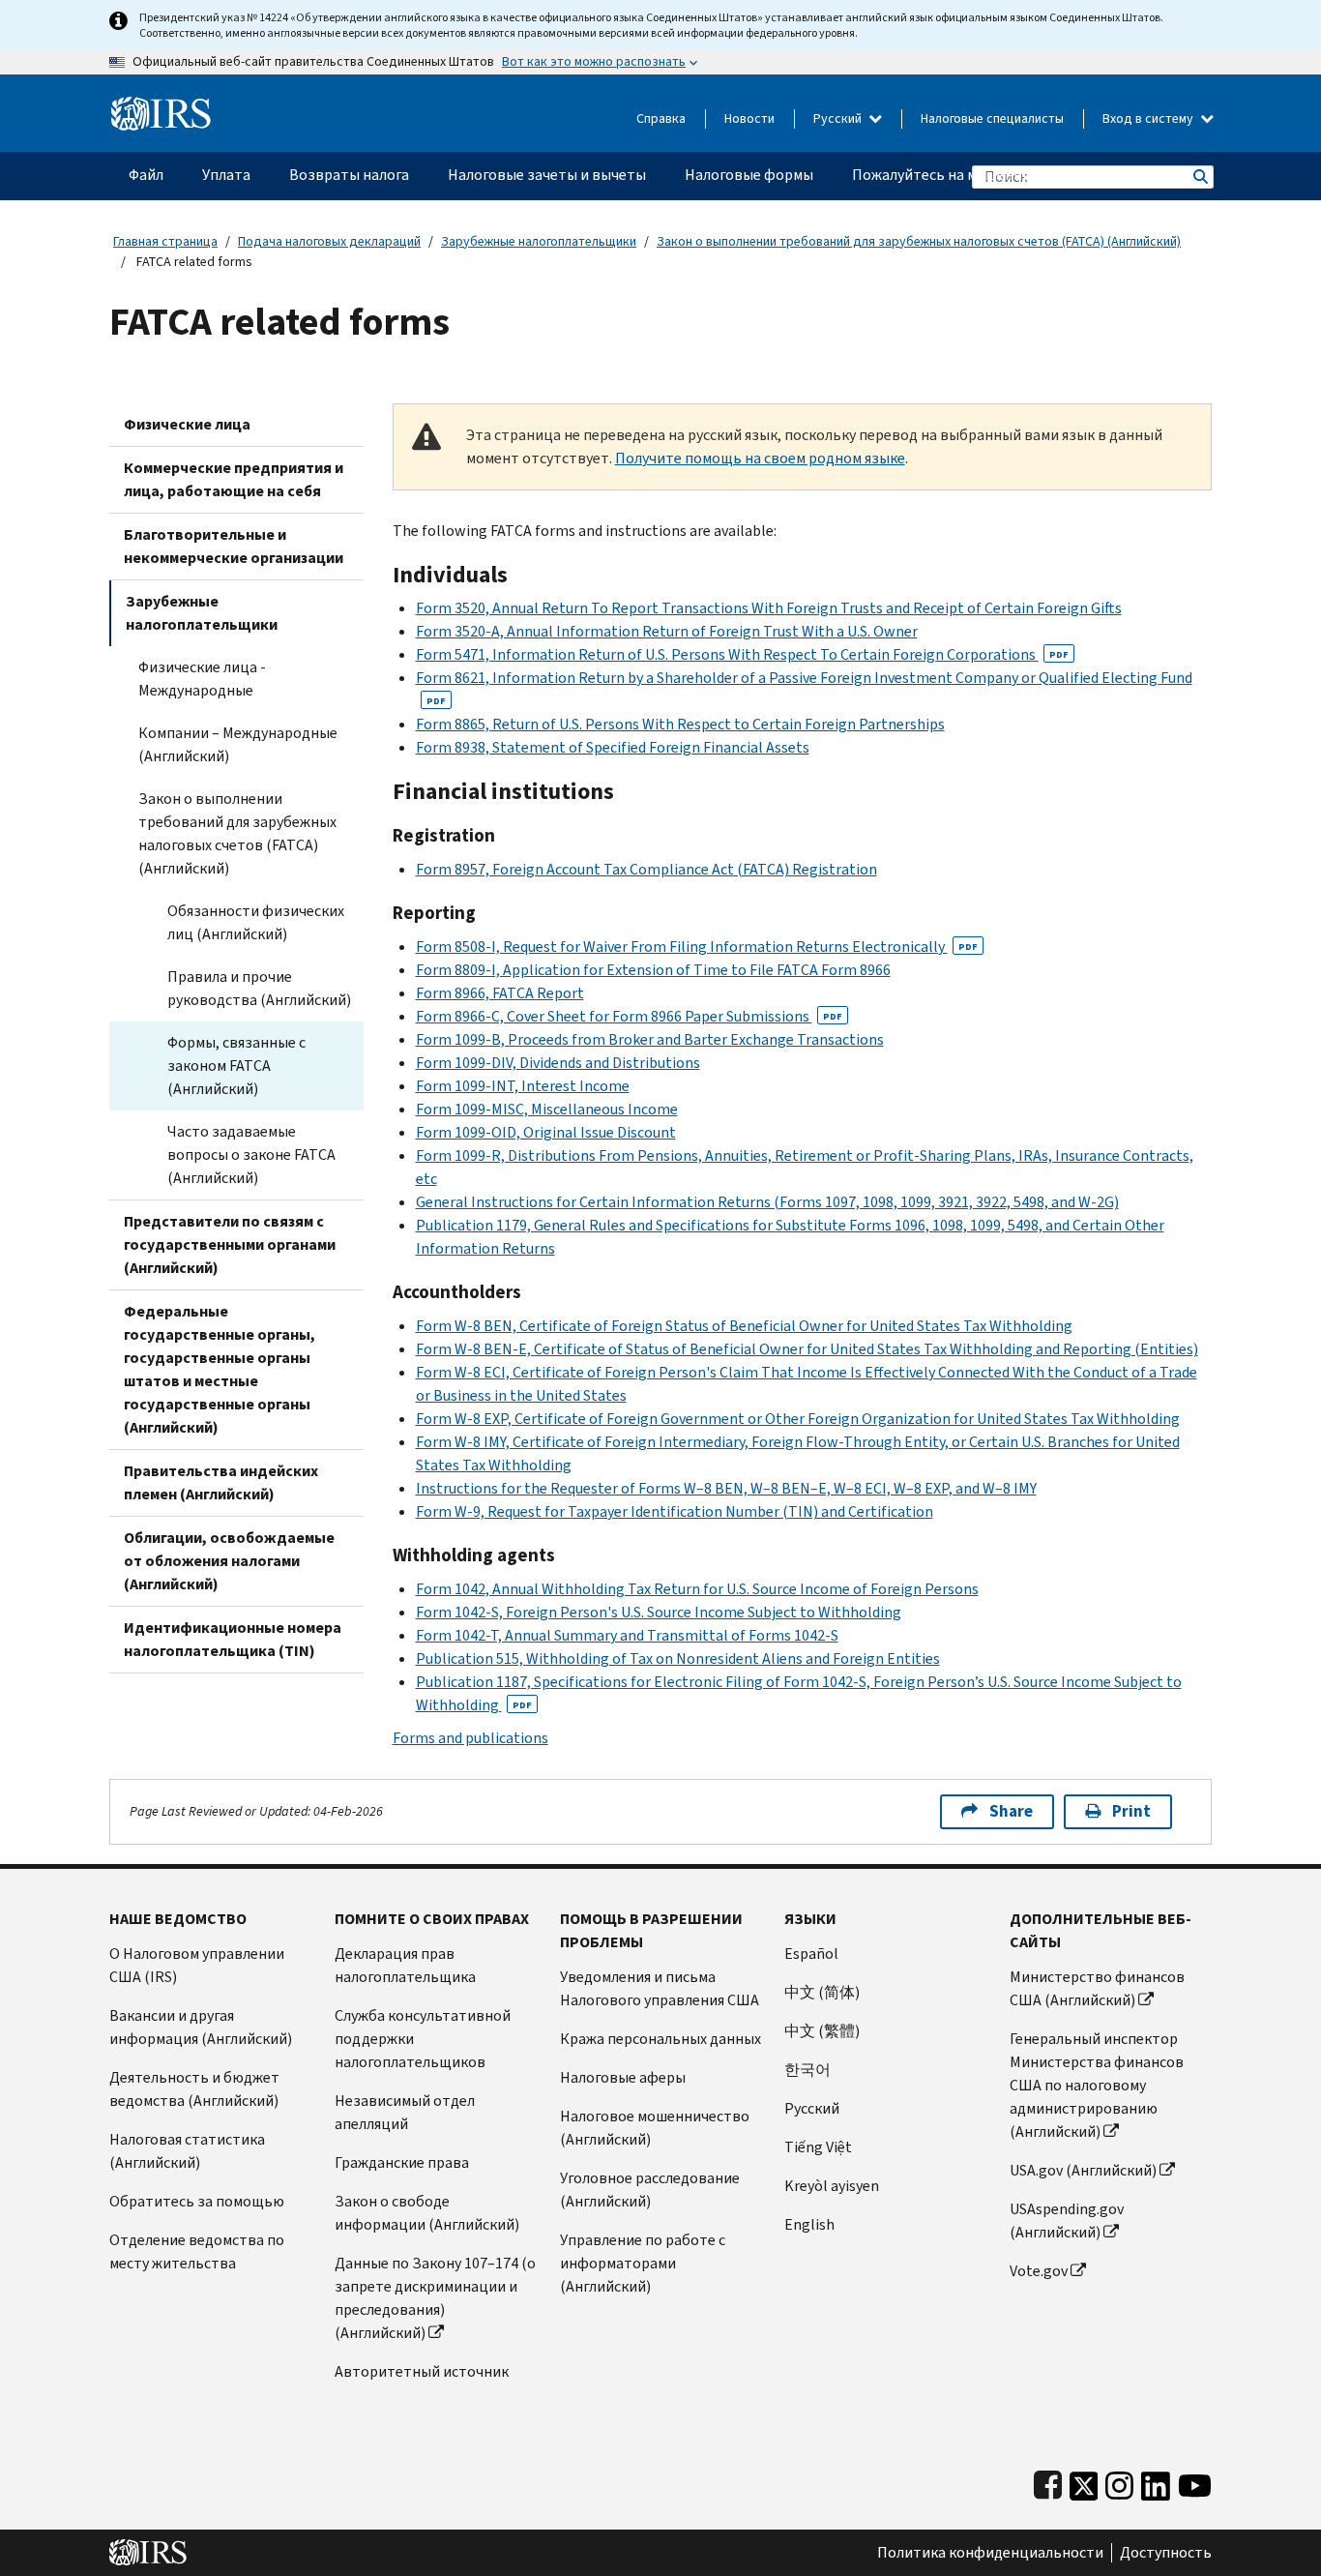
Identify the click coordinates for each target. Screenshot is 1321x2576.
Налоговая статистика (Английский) (187, 2151)
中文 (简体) (822, 1992)
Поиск (1199, 177)
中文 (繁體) (822, 2031)
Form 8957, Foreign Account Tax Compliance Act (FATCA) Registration (646, 869)
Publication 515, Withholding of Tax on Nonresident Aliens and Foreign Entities (678, 1658)
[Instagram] (1119, 2482)
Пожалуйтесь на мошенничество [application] (966, 175)
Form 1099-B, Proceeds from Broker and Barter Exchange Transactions (650, 1039)
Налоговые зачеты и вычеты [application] (547, 175)
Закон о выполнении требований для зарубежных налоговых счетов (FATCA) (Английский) (919, 241)
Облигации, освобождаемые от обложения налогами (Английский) (229, 1561)
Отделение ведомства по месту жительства (197, 2251)
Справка (661, 118)
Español (811, 1954)
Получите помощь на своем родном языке (760, 458)
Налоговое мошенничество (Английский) (655, 2128)
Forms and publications (470, 1738)
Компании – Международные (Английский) (238, 744)
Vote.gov (1039, 2271)
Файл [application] (146, 175)
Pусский (812, 2108)
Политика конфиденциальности (990, 2553)
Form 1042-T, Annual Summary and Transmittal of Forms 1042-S (627, 1635)
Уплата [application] (226, 175)
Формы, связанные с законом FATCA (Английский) (236, 1066)
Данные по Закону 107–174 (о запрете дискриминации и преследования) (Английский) (435, 2298)
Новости (749, 118)
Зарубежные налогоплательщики (539, 241)
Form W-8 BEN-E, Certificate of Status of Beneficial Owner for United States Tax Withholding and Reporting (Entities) (807, 1349)
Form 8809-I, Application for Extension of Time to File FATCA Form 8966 (653, 970)
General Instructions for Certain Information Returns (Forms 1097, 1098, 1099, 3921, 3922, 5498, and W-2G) (767, 1202)
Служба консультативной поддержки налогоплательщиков (423, 2039)
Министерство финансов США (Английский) (1097, 1988)
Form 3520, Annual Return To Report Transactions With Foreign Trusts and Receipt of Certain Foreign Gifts (769, 608)
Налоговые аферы (623, 2077)
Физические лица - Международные (202, 679)
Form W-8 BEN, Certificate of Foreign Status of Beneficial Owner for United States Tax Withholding (744, 1326)
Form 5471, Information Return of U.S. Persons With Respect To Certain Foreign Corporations (742, 654)
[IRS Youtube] (1195, 2482)
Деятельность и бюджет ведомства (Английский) (194, 2089)
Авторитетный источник (422, 2371)
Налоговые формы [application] (749, 175)
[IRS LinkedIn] (1156, 2482)
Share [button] (1011, 1811)
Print (1131, 1811)
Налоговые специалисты (992, 118)
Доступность (1166, 2553)
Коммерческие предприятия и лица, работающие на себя (234, 479)
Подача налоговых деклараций (329, 241)
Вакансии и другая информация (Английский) (201, 2027)
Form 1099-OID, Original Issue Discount (546, 1132)
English (809, 2224)
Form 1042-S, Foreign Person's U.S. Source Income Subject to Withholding (659, 1612)
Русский (839, 118)
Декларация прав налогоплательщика (405, 1965)
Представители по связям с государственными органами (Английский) (230, 1244)
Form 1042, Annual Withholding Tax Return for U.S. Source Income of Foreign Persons (697, 1589)
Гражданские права (402, 2162)
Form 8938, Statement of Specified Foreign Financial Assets (613, 747)
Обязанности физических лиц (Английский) (256, 922)
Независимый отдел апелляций (405, 2112)
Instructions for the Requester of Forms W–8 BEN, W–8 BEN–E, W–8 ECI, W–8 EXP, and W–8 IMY (726, 1488)
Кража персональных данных (660, 2039)
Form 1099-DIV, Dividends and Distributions (558, 1063)
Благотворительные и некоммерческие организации (234, 546)
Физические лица (187, 424)
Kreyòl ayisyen (832, 2186)
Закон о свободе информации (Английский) (427, 2213)
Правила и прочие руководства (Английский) (259, 988)
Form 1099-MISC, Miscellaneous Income (547, 1109)
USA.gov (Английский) (1083, 2170)
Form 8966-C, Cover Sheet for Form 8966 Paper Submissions (629, 1016)
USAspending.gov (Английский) (1067, 2221)
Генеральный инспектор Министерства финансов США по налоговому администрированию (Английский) (1097, 2085)
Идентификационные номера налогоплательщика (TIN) (233, 1639)
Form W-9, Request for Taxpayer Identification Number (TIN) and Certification (675, 1511)
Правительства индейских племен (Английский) (221, 1482)
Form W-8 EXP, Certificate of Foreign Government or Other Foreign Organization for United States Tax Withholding (798, 1419)
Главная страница (165, 241)
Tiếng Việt (818, 2147)
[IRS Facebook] (1048, 2482)
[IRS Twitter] (1084, 2482)
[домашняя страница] (161, 106)
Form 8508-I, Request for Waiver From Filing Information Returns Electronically (697, 947)
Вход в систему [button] (1149, 118)
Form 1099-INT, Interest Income (523, 1086)
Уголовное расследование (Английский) (650, 2190)
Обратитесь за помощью (197, 2201)
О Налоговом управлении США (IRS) (197, 1965)
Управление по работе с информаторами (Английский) (643, 2263)
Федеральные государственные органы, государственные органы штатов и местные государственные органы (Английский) (220, 1369)
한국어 (807, 2070)
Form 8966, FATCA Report (500, 993)
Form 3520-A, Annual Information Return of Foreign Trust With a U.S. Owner (667, 631)
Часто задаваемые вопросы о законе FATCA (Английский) (251, 1155)
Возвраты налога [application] (349, 175)
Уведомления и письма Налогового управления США (660, 1988)
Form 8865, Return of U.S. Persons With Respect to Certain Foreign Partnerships (680, 724)
